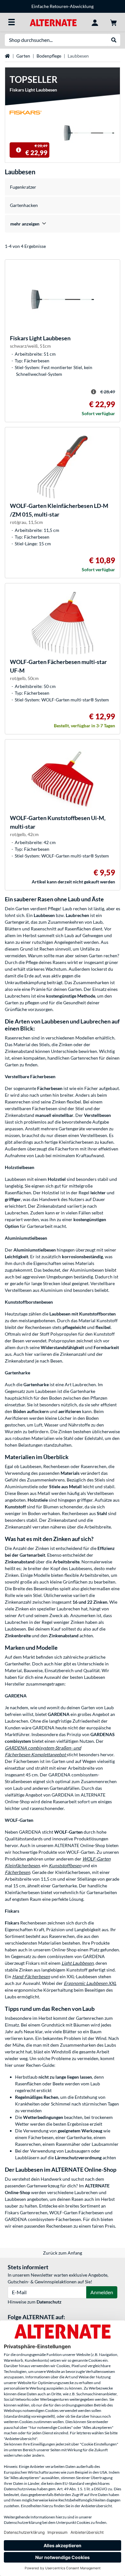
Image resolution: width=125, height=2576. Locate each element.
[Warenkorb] (113, 22)
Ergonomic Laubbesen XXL (90, 1983)
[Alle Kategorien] (12, 22)
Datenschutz (49, 2302)
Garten (23, 56)
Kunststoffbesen (65, 1865)
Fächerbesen (17, 1872)
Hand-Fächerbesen (31, 1976)
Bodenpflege (49, 56)
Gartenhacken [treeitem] (24, 205)
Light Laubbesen (78, 1963)
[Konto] (95, 22)
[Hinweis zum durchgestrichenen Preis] (19, 150)
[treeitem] (63, 224)
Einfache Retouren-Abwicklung (63, 6)
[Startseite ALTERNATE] (53, 22)
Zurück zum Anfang (63, 2253)
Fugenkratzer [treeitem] (23, 187)
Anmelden (102, 2292)
